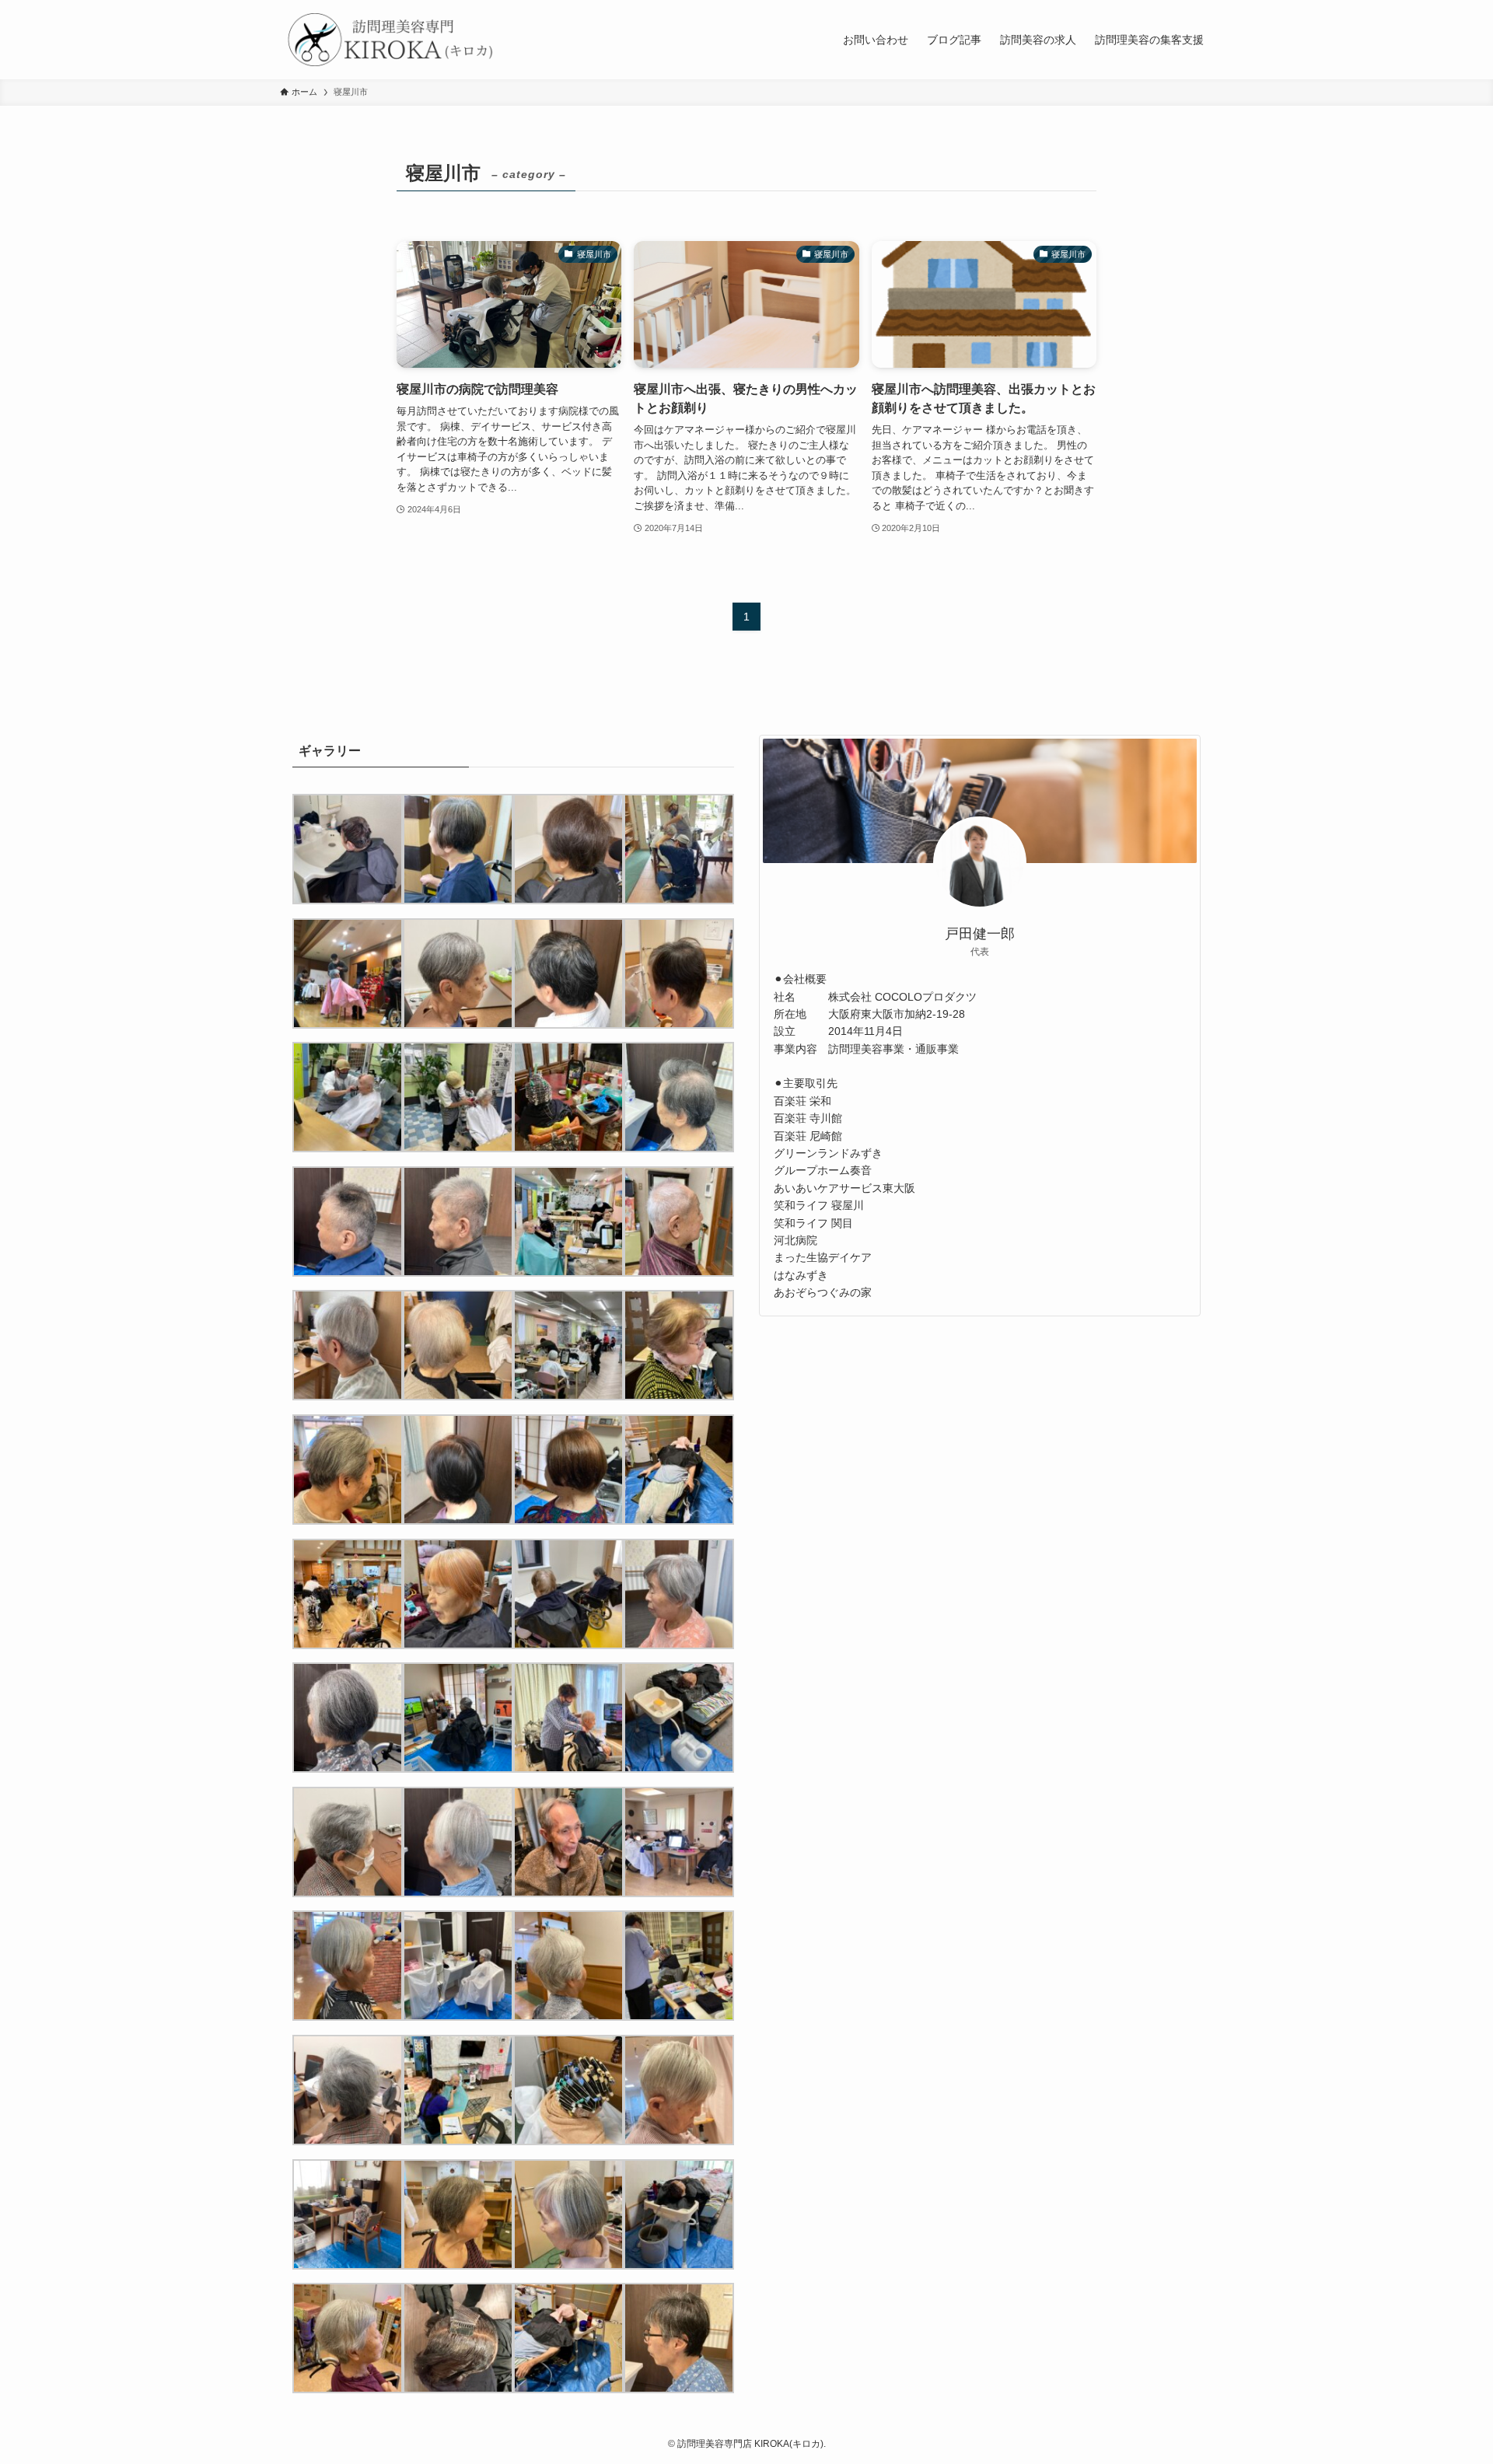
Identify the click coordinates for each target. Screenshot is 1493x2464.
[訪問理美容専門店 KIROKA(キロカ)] (389, 40)
